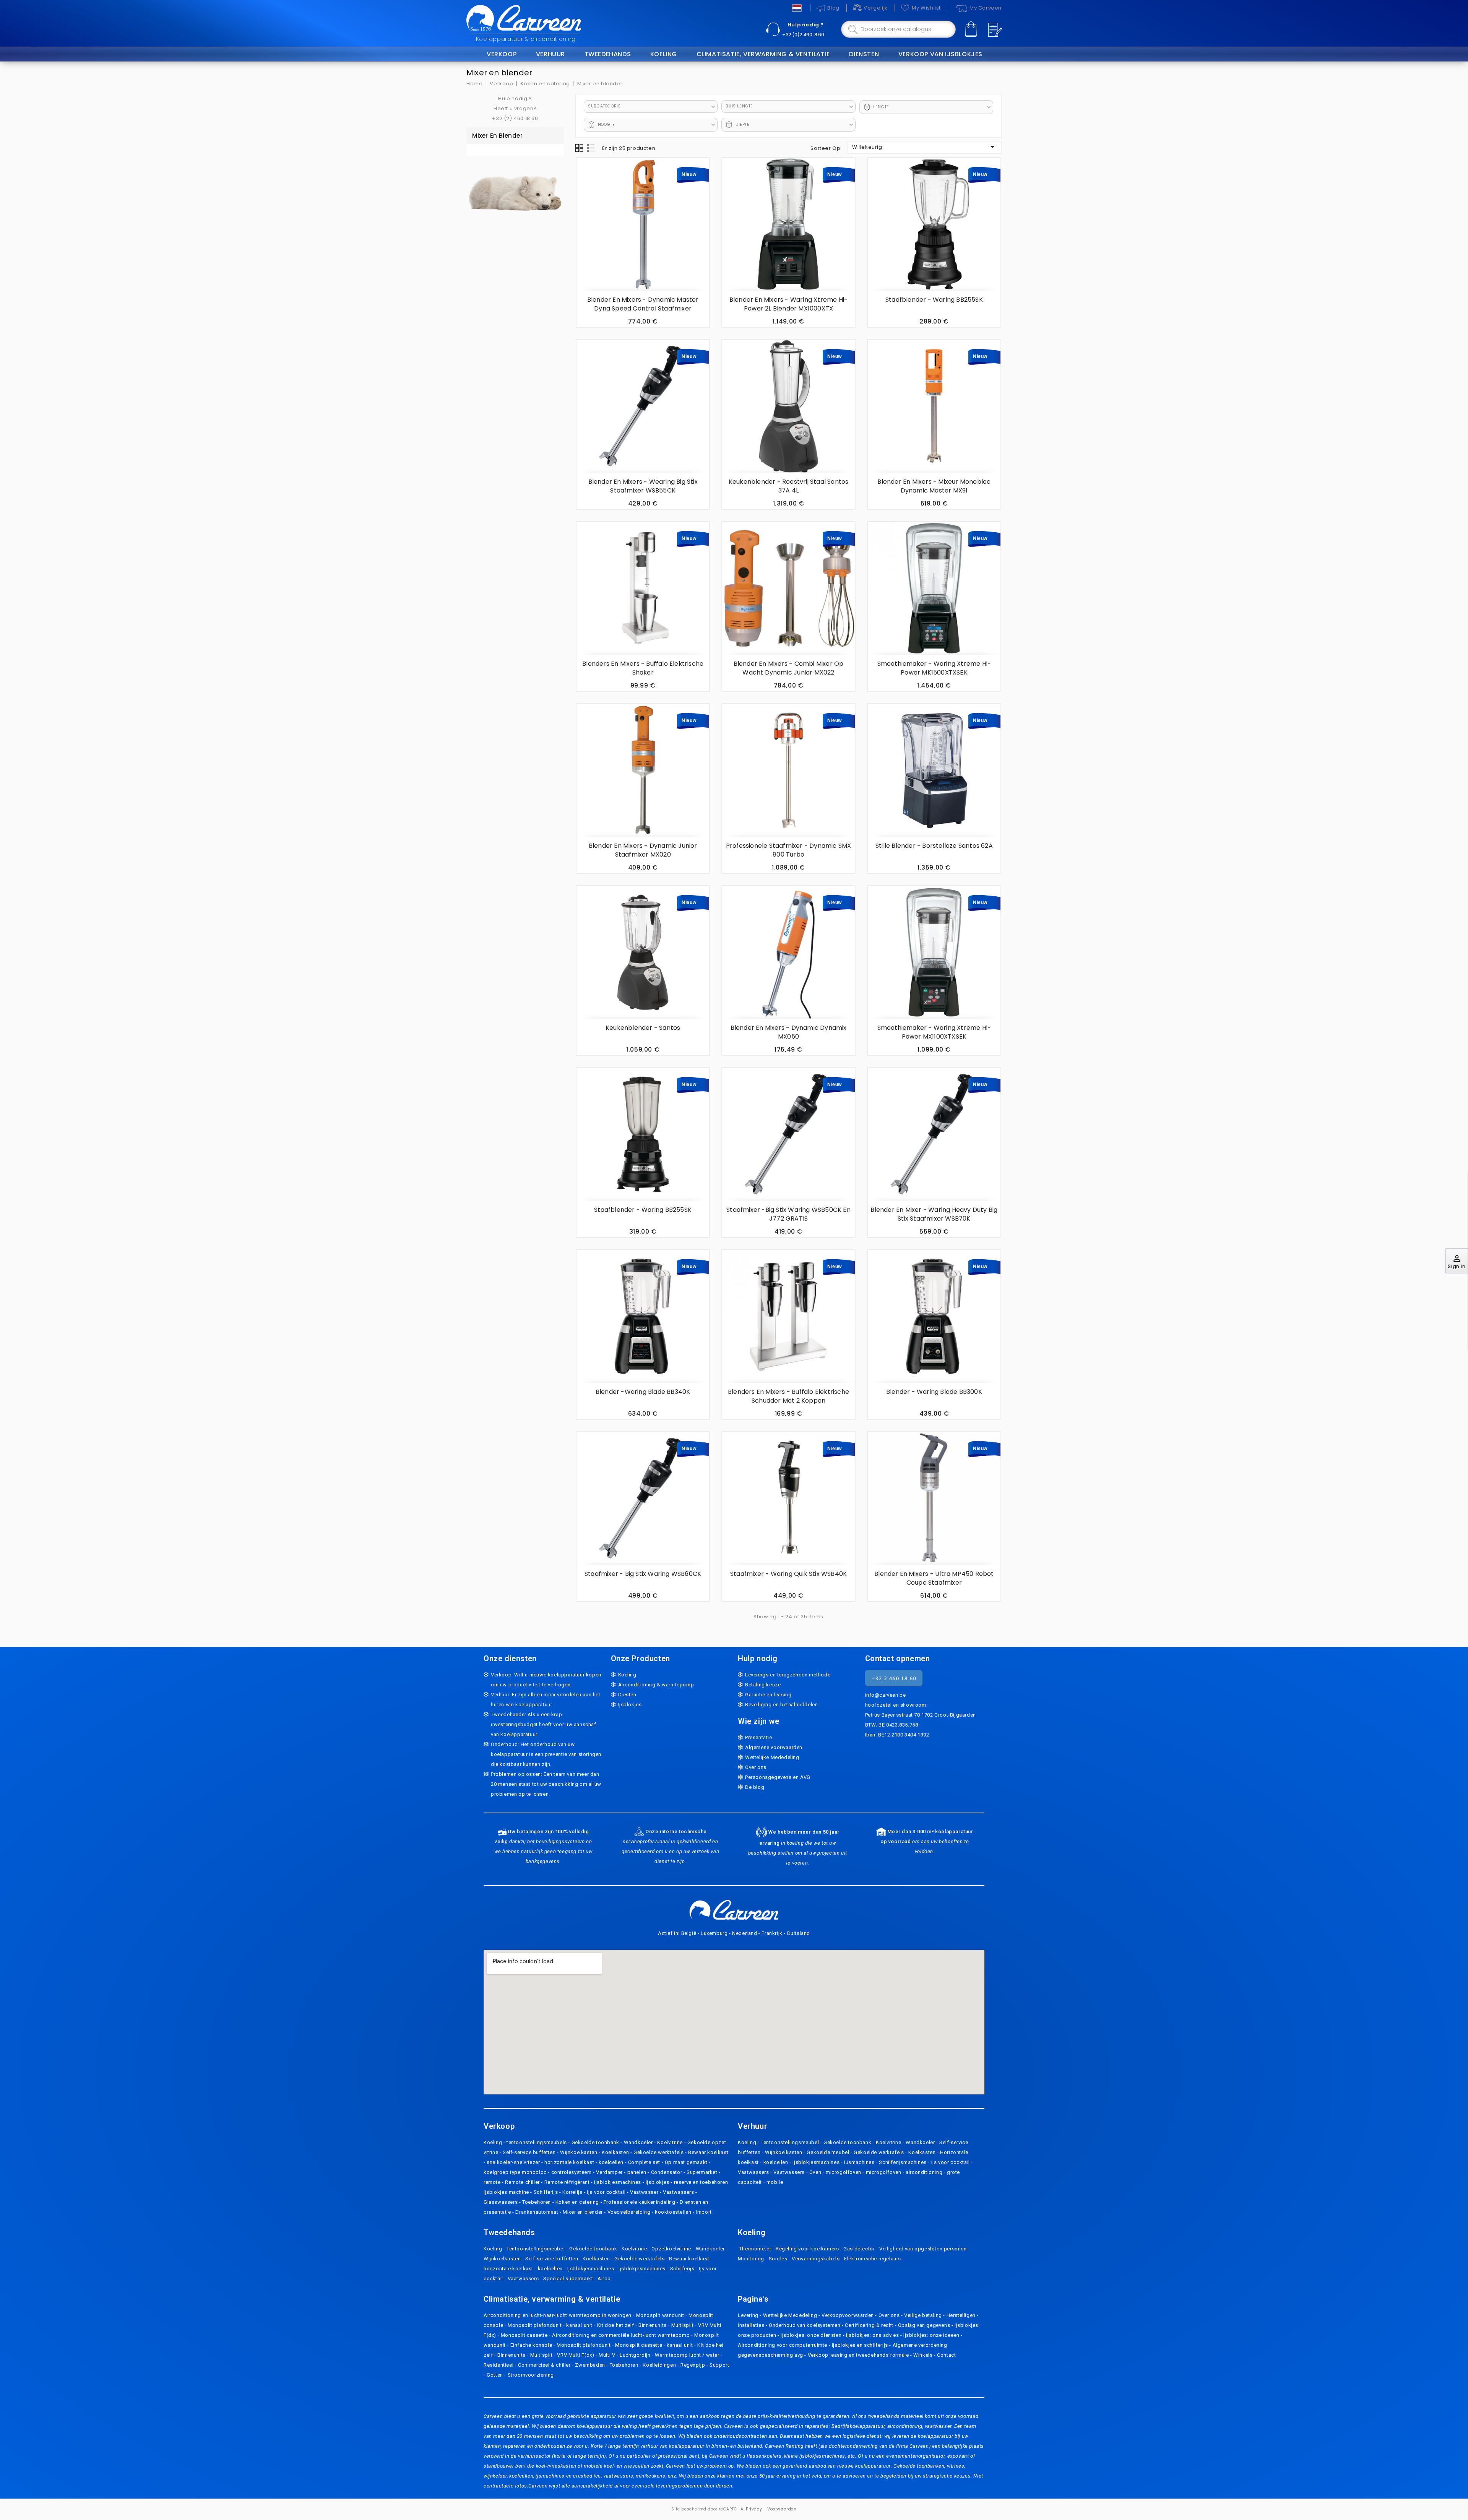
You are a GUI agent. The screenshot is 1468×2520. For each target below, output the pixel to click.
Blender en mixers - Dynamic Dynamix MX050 (789, 1032)
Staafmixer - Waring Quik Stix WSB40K (788, 1574)
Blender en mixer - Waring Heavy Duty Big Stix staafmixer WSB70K (934, 1214)
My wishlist (926, 8)
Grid (579, 148)
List (592, 148)
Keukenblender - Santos (643, 1028)
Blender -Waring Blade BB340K (643, 1392)
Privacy (754, 2509)
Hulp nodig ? (806, 25)
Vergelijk (875, 8)
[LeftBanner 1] (515, 188)
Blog (833, 8)
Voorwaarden (782, 2509)
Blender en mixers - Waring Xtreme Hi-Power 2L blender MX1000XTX (788, 304)
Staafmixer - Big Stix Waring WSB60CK (643, 1574)
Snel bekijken (587, 195)
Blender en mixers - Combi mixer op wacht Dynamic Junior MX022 (789, 668)
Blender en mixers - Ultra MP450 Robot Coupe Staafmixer (934, 1578)
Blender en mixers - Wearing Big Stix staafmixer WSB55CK (643, 486)
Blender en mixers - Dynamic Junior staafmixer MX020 (643, 850)
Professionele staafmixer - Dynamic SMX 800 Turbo (789, 850)
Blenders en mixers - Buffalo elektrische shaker (643, 668)
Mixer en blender (498, 136)
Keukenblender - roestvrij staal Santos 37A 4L (789, 486)
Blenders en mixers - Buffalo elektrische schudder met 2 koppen (788, 1396)
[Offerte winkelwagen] (994, 30)
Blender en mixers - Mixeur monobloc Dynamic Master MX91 (934, 486)
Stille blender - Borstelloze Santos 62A (934, 846)
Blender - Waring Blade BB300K (934, 1392)
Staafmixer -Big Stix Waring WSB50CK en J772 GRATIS (788, 1214)
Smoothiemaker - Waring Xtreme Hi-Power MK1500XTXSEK (934, 668)
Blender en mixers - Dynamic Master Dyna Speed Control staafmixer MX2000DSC (643, 308)
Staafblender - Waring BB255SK (934, 300)
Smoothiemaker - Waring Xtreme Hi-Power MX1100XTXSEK (934, 1032)
